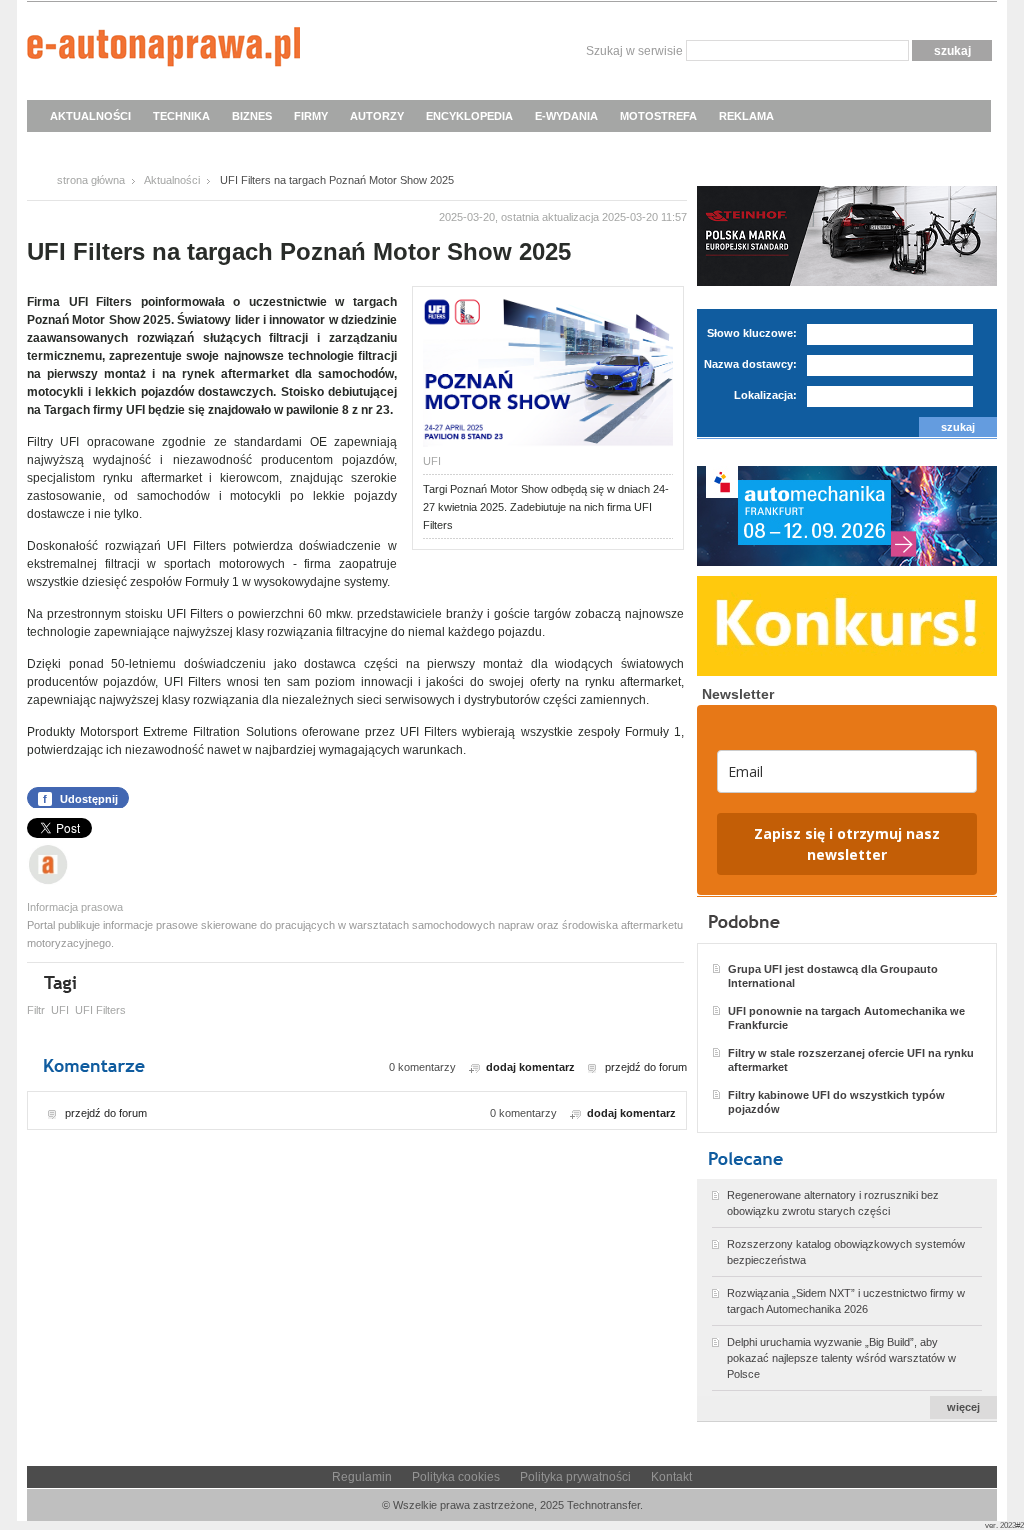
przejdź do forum (646, 1067)
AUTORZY (377, 116)
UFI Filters (100, 1010)
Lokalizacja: (765, 395)
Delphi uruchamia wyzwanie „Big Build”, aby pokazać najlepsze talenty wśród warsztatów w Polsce (841, 1358)
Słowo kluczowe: (752, 333)
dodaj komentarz (530, 1067)
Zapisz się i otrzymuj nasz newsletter (847, 844)
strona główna (91, 180)
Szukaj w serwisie (634, 51)
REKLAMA (746, 116)
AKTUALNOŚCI (90, 116)
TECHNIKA (181, 116)
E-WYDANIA (566, 116)
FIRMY (311, 116)
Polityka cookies (456, 1477)
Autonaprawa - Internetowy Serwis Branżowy (163, 50)
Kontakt (671, 1477)
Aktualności (172, 180)
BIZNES (252, 116)
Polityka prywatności (575, 1477)
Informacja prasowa (75, 907)
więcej (963, 1407)
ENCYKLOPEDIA (469, 116)
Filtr (36, 1010)
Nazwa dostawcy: (750, 364)
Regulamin (362, 1477)
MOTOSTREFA (658, 116)
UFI (60, 1010)
